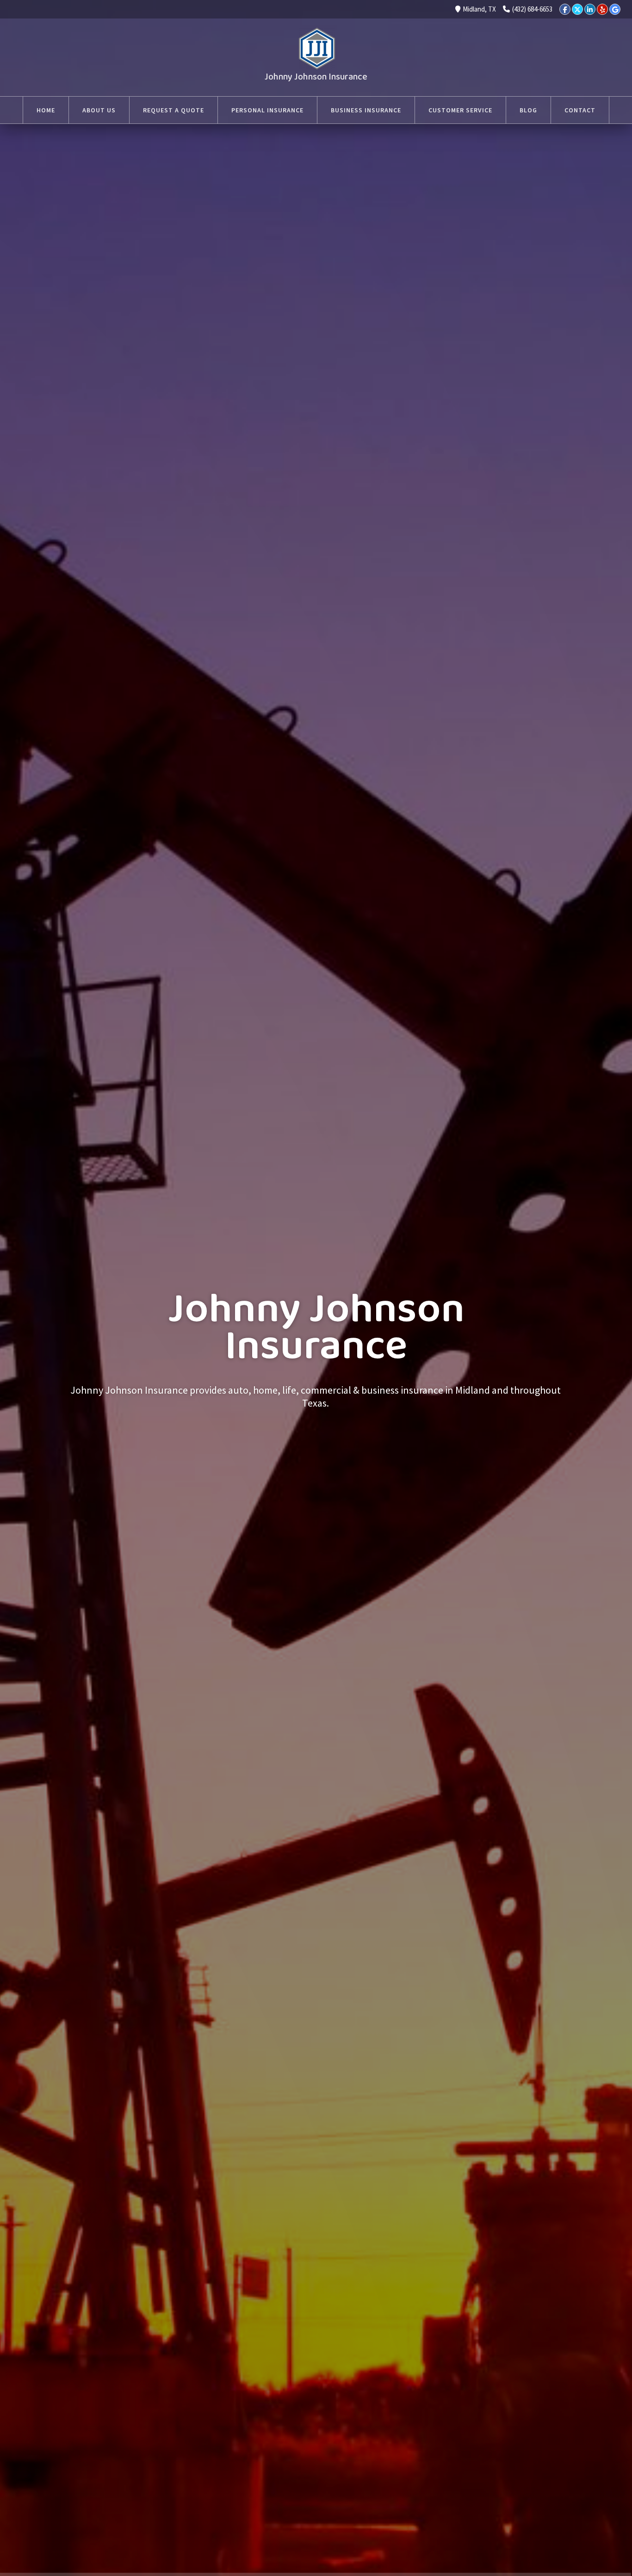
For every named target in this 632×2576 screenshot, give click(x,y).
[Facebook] (565, 9)
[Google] (615, 9)
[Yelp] (602, 9)
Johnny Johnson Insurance (316, 77)
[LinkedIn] (590, 9)
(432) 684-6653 (532, 9)
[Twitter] (577, 9)
